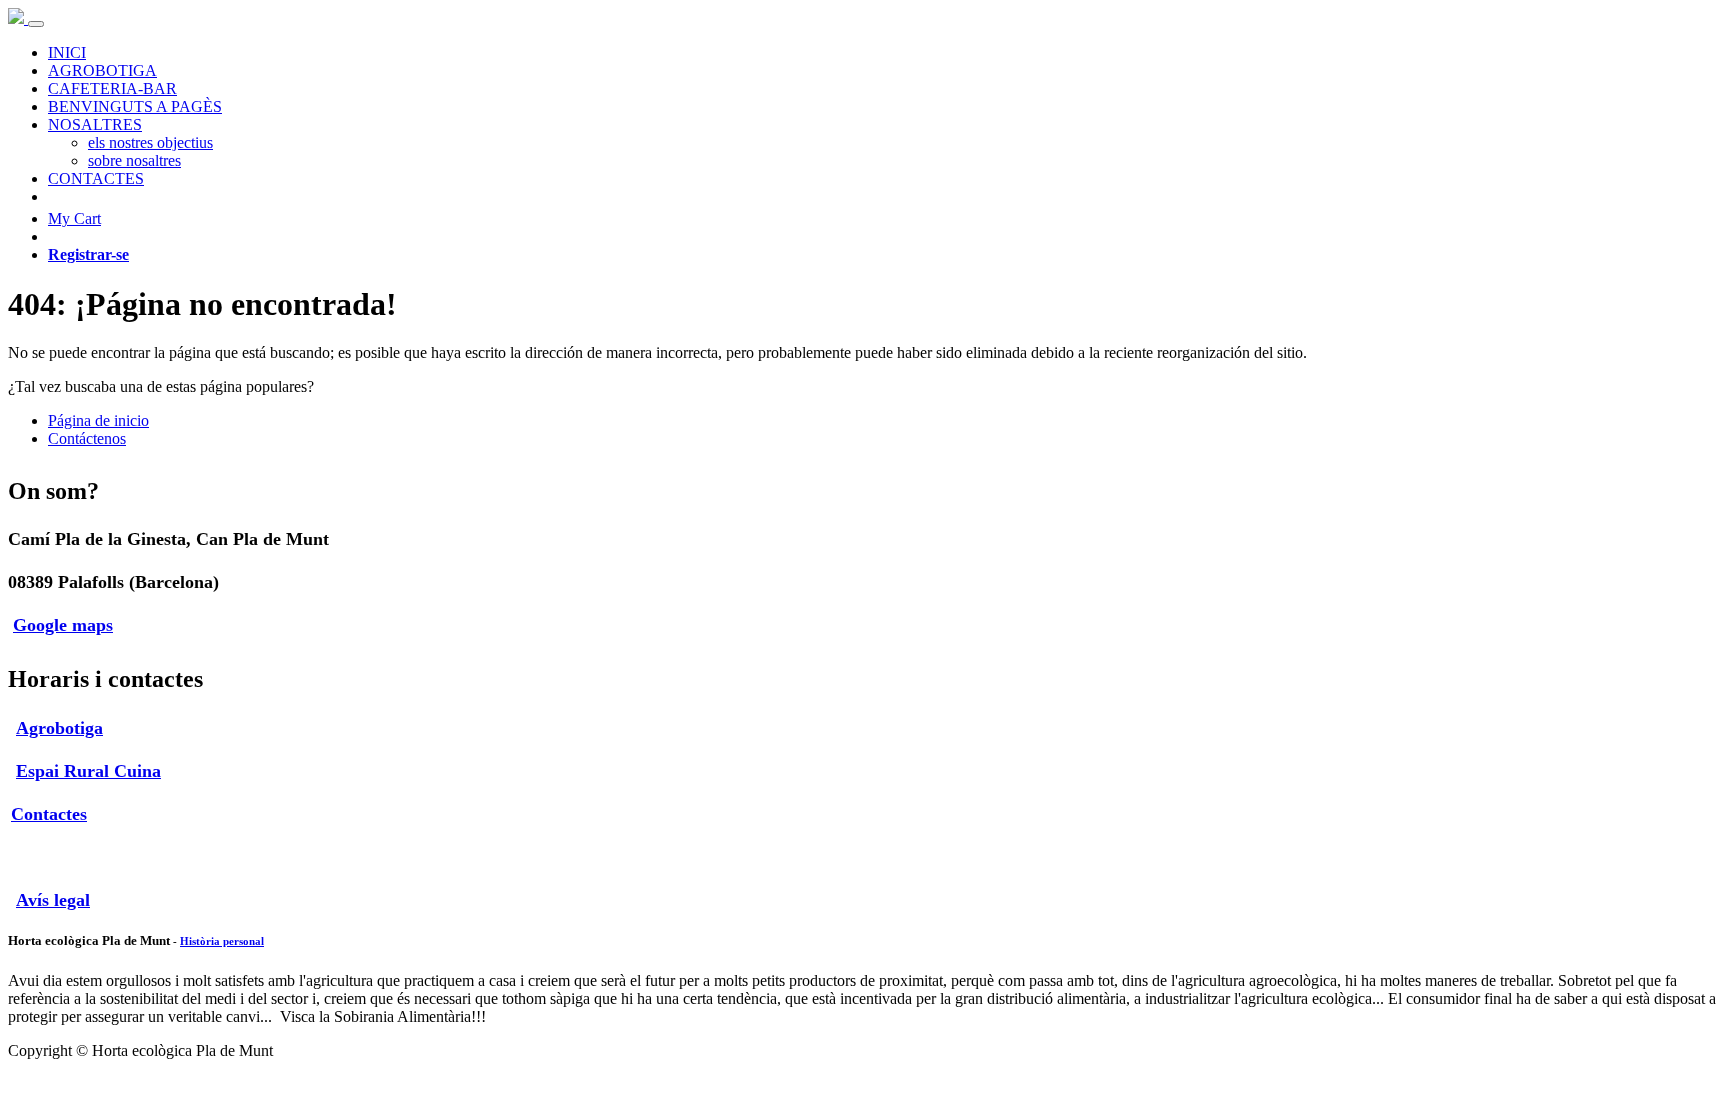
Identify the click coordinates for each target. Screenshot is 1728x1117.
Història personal (222, 941)
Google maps (63, 625)
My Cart (74, 218)
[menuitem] (67, 52)
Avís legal (53, 900)
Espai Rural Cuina (88, 771)
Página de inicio (98, 420)
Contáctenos (87, 438)
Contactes (49, 814)
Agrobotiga (59, 728)
